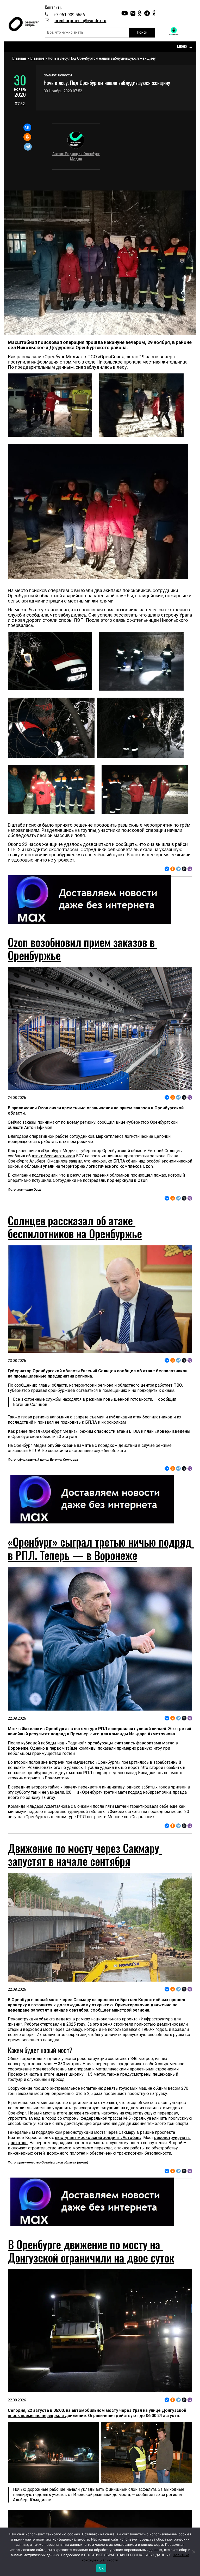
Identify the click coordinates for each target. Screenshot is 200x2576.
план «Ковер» (158, 1431)
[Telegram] (28, 147)
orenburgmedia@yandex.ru (80, 21)
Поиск (142, 32)
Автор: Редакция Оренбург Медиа (76, 156)
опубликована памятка (71, 1445)
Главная (19, 58)
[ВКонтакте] (27, 127)
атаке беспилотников (53, 1156)
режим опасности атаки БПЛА (110, 1431)
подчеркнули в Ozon (127, 1180)
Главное (37, 58)
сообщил (167, 1399)
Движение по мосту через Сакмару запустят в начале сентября (85, 1854)
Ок (101, 2568)
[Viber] (190, 869)
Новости (65, 75)
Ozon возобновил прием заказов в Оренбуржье (83, 949)
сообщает (101, 2010)
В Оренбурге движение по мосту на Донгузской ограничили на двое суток (91, 2251)
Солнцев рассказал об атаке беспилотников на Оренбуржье (75, 1227)
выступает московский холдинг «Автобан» (98, 2138)
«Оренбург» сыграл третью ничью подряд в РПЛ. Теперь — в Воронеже (101, 1548)
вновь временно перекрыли (36, 2416)
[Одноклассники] (27, 137)
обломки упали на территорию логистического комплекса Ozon (89, 1166)
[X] (184, 869)
